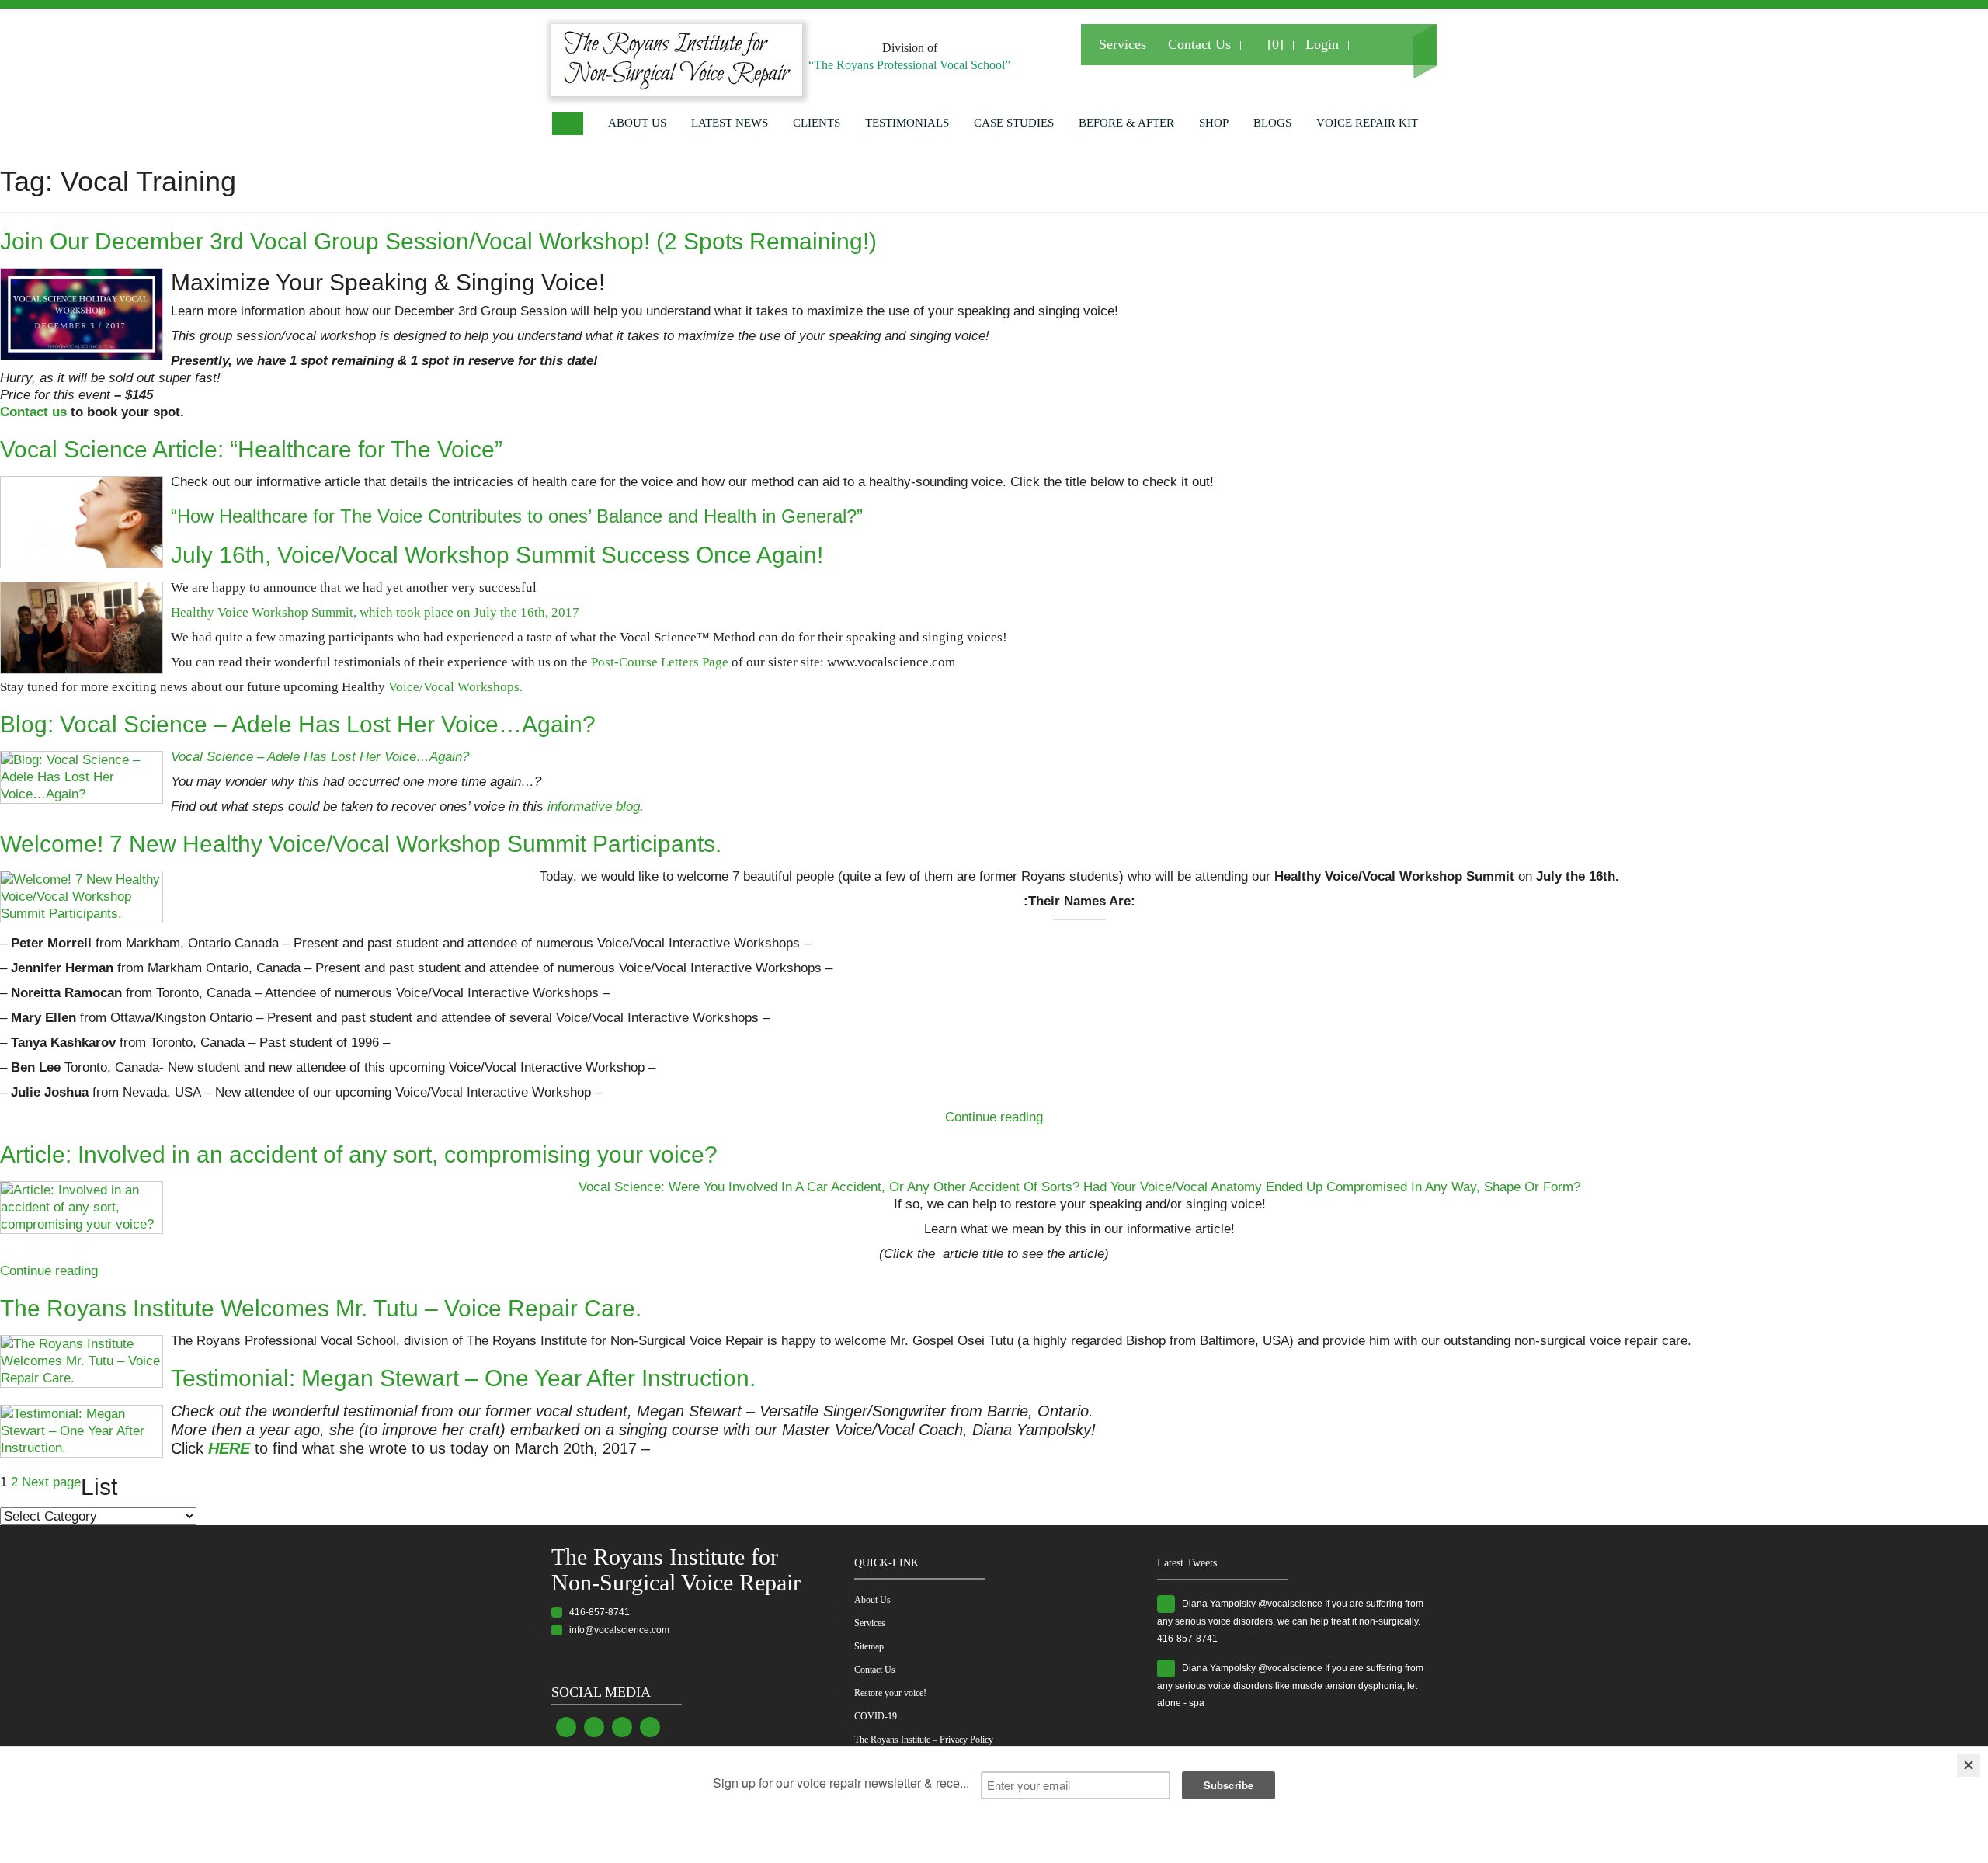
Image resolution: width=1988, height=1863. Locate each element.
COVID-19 (876, 1716)
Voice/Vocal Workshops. (455, 687)
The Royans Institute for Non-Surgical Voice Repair (676, 1569)
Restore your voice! (890, 1693)
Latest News (730, 123)
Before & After (1126, 123)
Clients (817, 123)
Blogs (1272, 123)
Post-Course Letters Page (661, 662)
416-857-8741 (596, 1612)
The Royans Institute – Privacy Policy (924, 1740)
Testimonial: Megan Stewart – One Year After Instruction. (463, 1378)
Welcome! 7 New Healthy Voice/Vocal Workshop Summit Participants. (361, 844)
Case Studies (1014, 123)
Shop (1214, 123)
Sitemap (869, 1646)
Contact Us (1199, 44)
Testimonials (907, 123)
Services (1123, 44)
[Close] (1969, 1765)
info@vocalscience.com (616, 1630)
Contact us (33, 412)
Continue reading (994, 1117)
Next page (51, 1482)
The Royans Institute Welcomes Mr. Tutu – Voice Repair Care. (321, 1308)
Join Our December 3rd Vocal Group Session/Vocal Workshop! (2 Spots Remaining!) (438, 241)
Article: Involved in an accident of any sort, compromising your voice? (359, 1154)
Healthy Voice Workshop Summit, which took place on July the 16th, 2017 (375, 612)
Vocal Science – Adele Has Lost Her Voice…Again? (320, 757)
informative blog (594, 806)
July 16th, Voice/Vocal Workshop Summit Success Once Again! (497, 555)
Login (1322, 44)
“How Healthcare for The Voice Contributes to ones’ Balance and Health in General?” (517, 516)
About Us (637, 123)
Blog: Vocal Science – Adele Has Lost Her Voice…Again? (298, 724)
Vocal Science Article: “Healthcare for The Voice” (251, 449)
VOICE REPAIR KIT (1367, 123)
